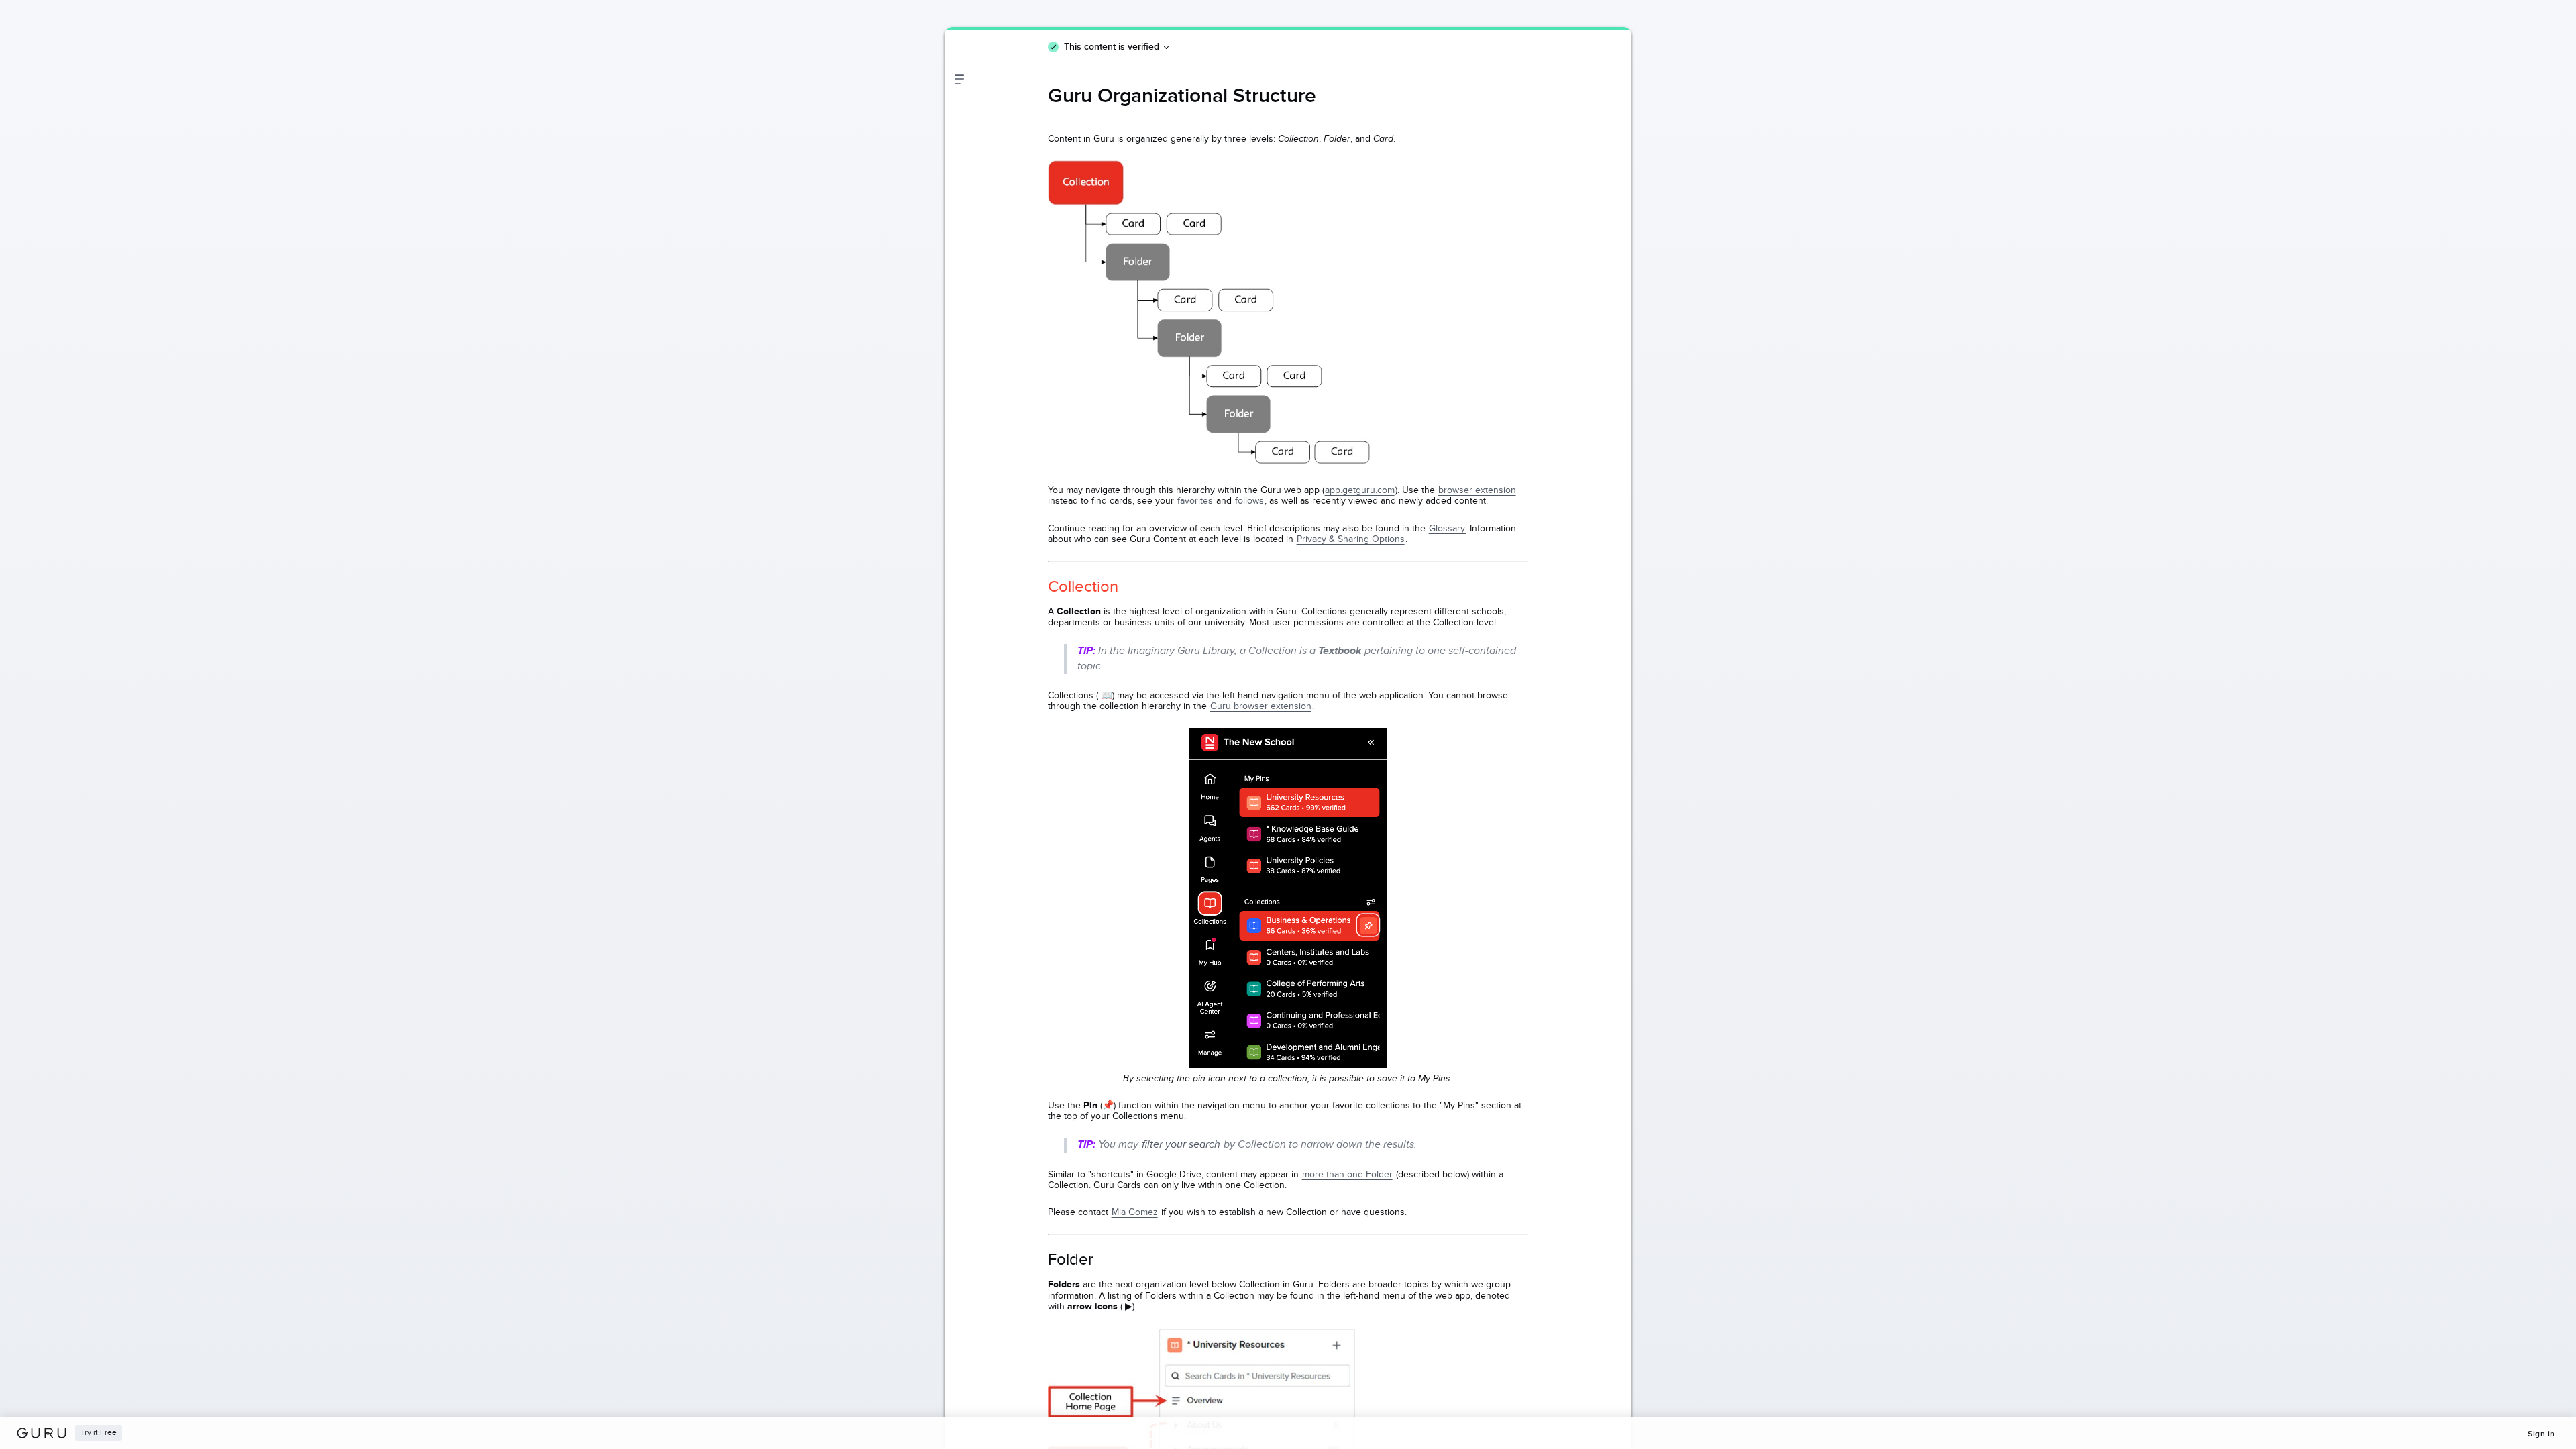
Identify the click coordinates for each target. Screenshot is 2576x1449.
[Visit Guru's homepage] (46, 1433)
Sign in (2541, 1434)
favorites (1195, 501)
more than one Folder (1347, 1174)
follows (1249, 501)
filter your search (1181, 1145)
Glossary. (1448, 528)
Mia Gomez (1135, 1212)
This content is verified (1112, 46)
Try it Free (99, 1433)
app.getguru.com (1360, 490)
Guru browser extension (1261, 706)
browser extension (1477, 490)
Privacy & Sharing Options (1351, 539)
